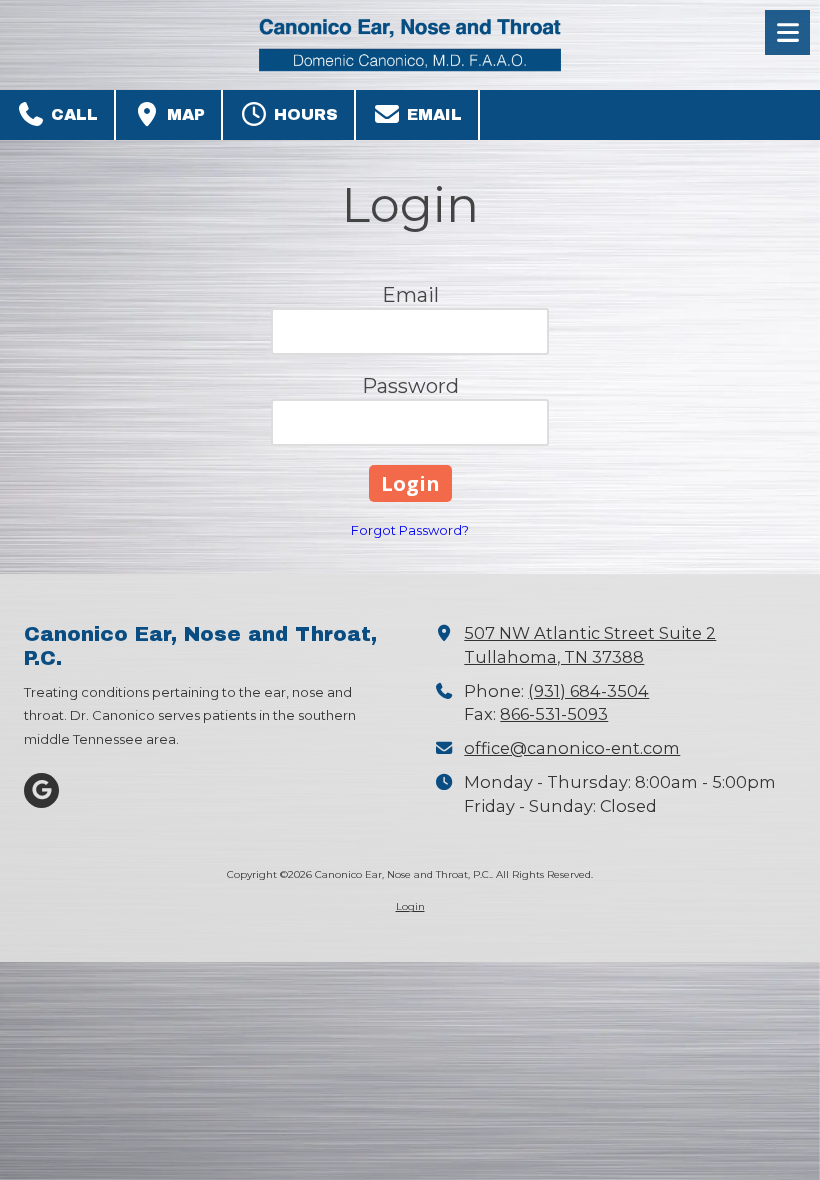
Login (410, 906)
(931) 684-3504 (588, 691)
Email (432, 114)
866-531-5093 (554, 714)
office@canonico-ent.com (572, 748)
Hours (303, 114)
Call (72, 114)
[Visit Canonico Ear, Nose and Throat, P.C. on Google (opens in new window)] (41, 790)
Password (410, 386)
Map (183, 114)
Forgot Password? (410, 530)
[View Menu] (787, 32)
